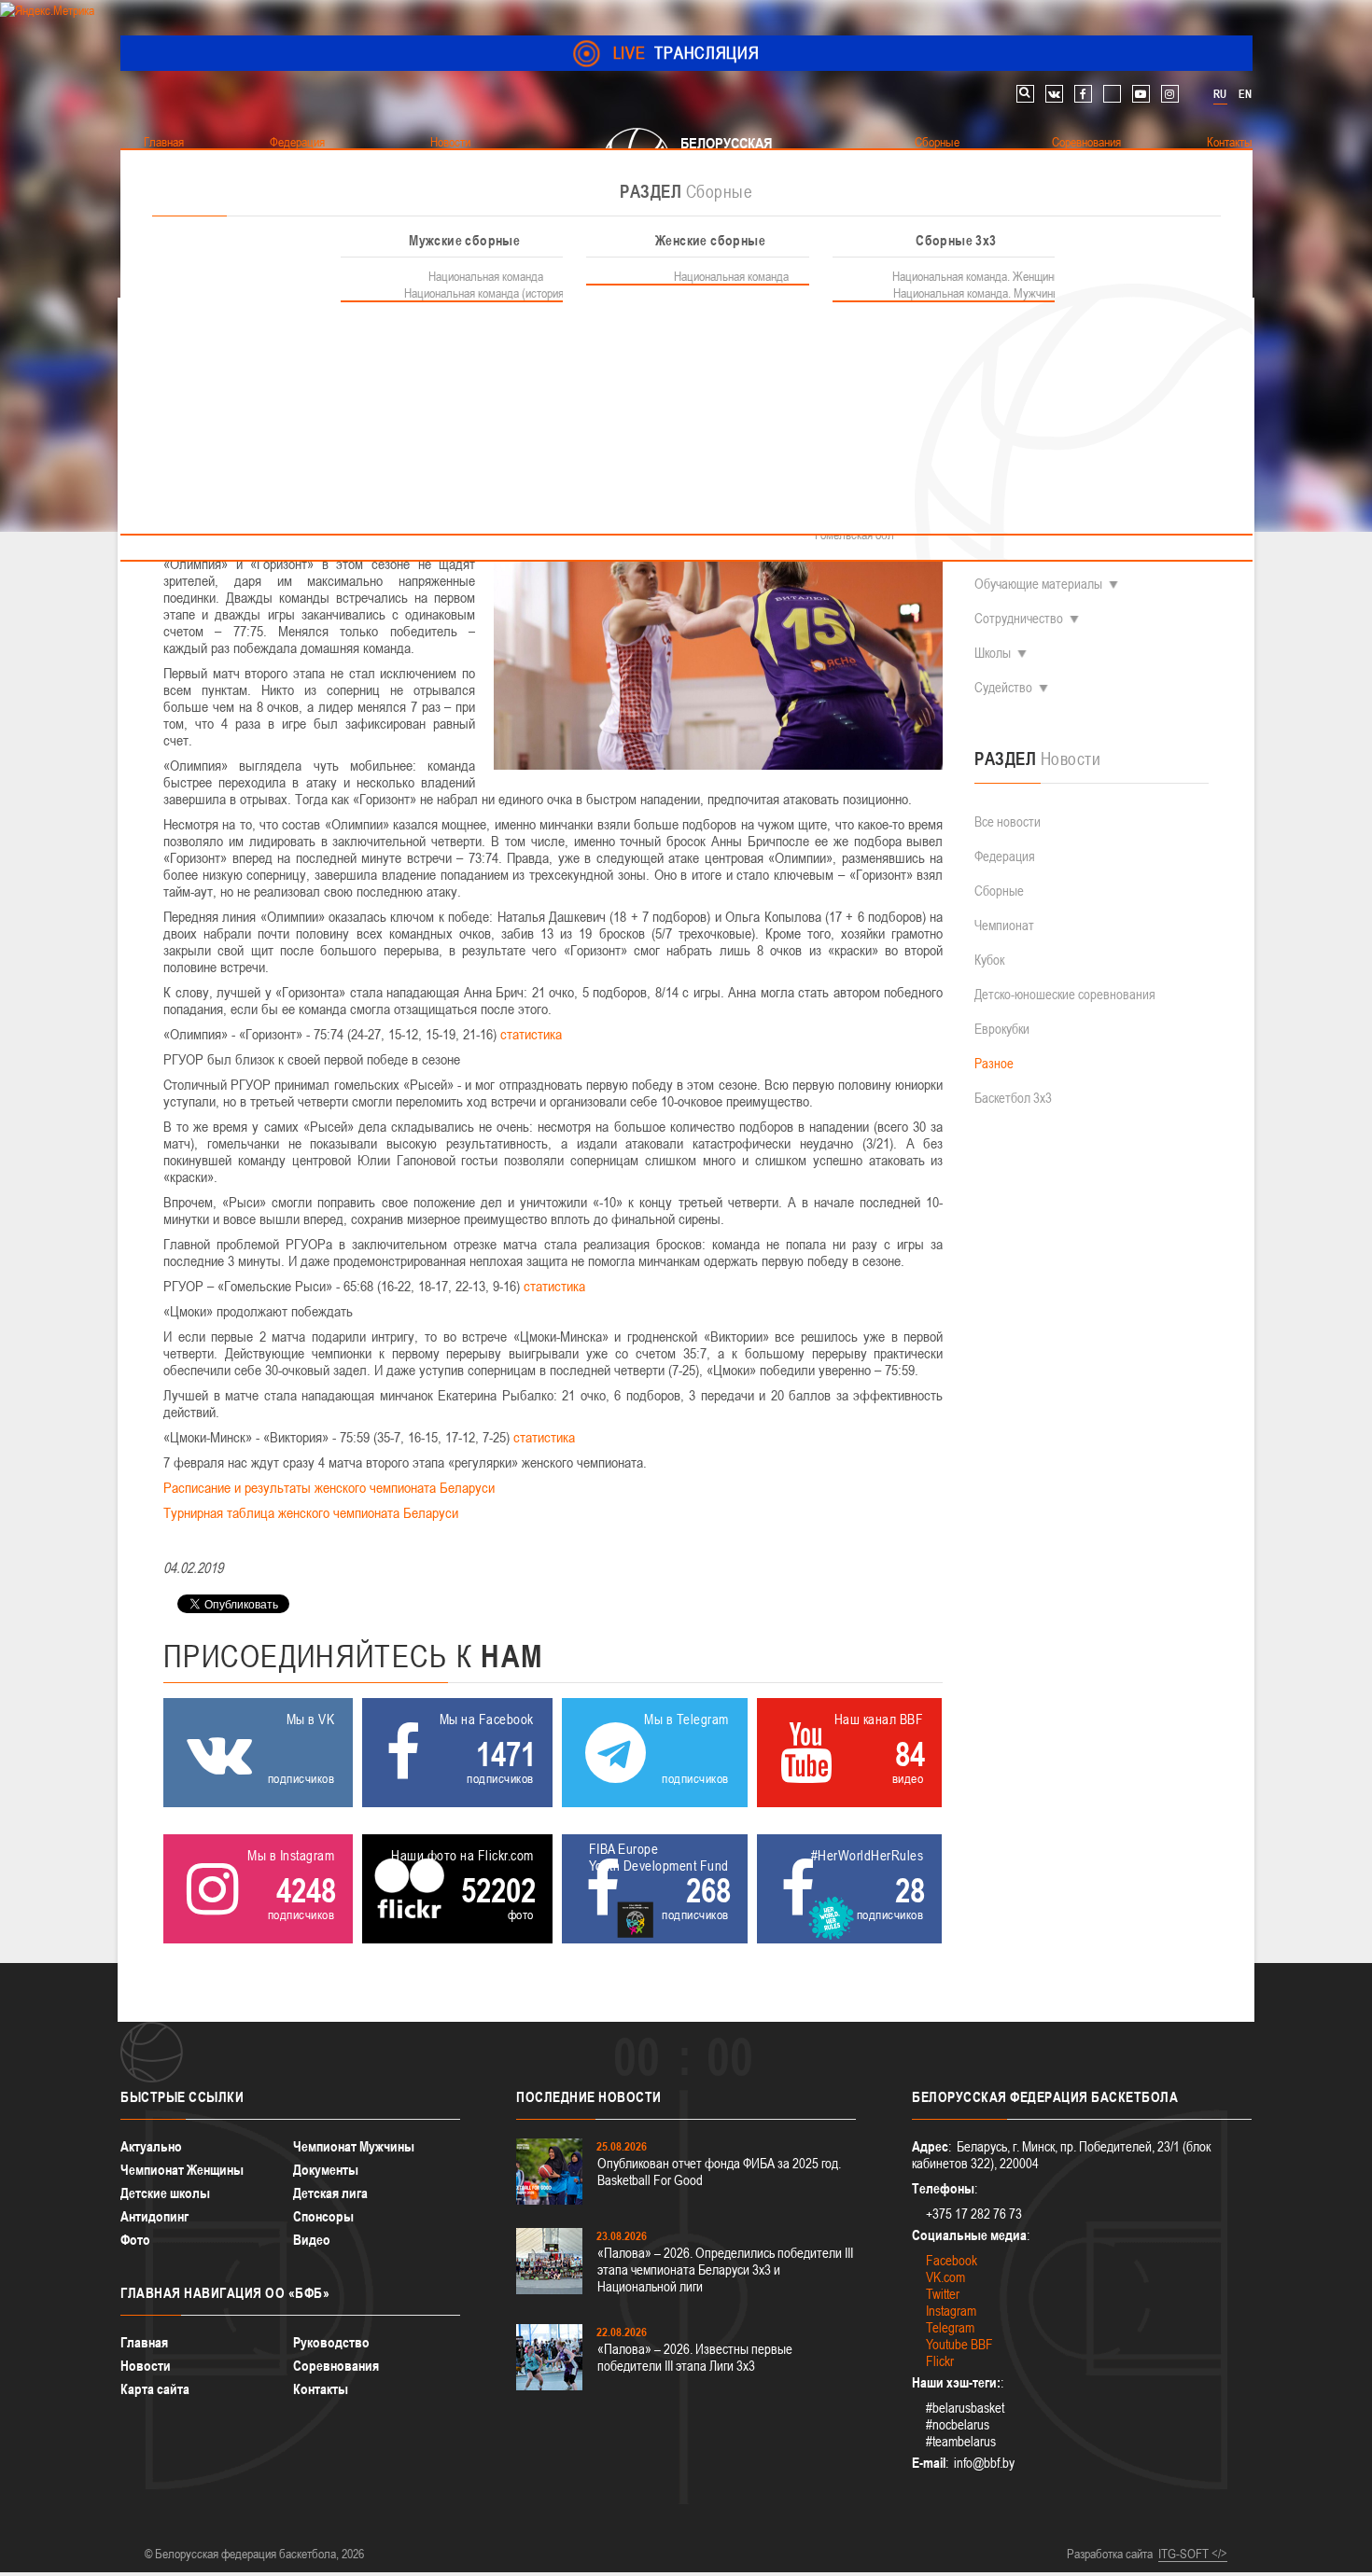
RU (1220, 94)
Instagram (951, 2311)
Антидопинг (154, 2216)
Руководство (331, 2342)
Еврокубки (1002, 1029)
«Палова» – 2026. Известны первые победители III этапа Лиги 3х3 (695, 2357)
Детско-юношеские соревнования (1065, 994)
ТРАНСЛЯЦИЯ (686, 53)
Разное (994, 1063)
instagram (1170, 94)
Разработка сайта (1110, 2554)
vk (1054, 94)
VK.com (945, 2277)
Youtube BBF (959, 2344)
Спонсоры (323, 2216)
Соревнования (336, 2366)
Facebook (952, 2260)
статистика (531, 1034)
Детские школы (165, 2193)
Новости (146, 2366)
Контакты (321, 2389)
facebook (1083, 94)
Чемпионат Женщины (182, 2170)
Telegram (950, 2327)
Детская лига (330, 2193)
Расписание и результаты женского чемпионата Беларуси (329, 1487)
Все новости (1008, 822)
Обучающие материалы (1038, 584)
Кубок (989, 960)
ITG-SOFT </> (1193, 2554)
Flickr (940, 2361)
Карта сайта (155, 2389)
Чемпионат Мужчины (354, 2146)
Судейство (1003, 687)
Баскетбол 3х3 (1013, 1098)
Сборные (999, 891)
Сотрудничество (1019, 618)
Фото (135, 2240)
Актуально (151, 2146)
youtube (1141, 94)
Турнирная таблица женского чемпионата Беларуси (311, 1512)
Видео (312, 2240)
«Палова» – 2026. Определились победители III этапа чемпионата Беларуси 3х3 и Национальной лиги (725, 2270)
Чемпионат (1004, 925)
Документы (326, 2170)
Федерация (1005, 856)
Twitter (943, 2294)
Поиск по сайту (1025, 94)
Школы (993, 653)
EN (1245, 94)
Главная (144, 2342)
